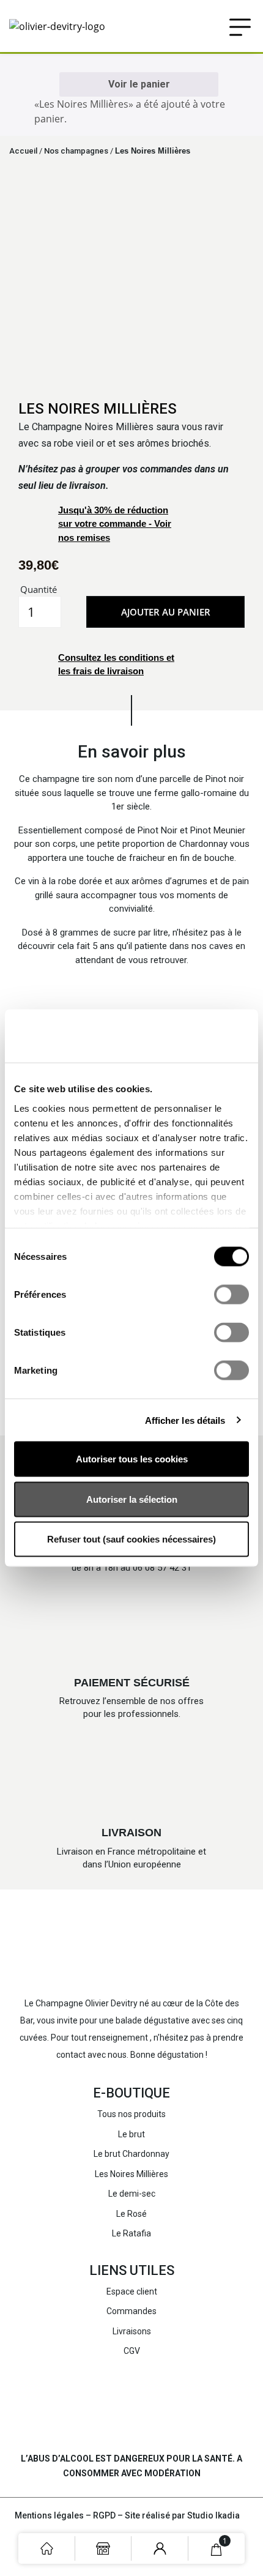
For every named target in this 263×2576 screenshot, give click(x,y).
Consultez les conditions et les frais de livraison (116, 664)
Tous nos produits (131, 2114)
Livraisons (132, 2331)
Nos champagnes (76, 151)
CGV (132, 2351)
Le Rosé (131, 2214)
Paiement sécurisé (132, 1683)
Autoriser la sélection (132, 1499)
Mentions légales (49, 2515)
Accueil (23, 151)
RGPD (104, 2515)
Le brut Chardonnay (131, 2154)
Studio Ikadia (213, 2515)
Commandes (131, 2311)
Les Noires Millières (131, 2174)
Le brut (131, 2134)
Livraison (131, 1833)
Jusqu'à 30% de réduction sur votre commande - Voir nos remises (115, 524)
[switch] (232, 1295)
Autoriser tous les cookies (132, 1459)
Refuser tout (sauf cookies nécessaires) (131, 1539)
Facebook (107, 2400)
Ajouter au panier (166, 612)
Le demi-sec (132, 2194)
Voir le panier (139, 84)
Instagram (147, 2400)
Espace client (132, 2291)
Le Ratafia (131, 2233)
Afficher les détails (185, 1420)
